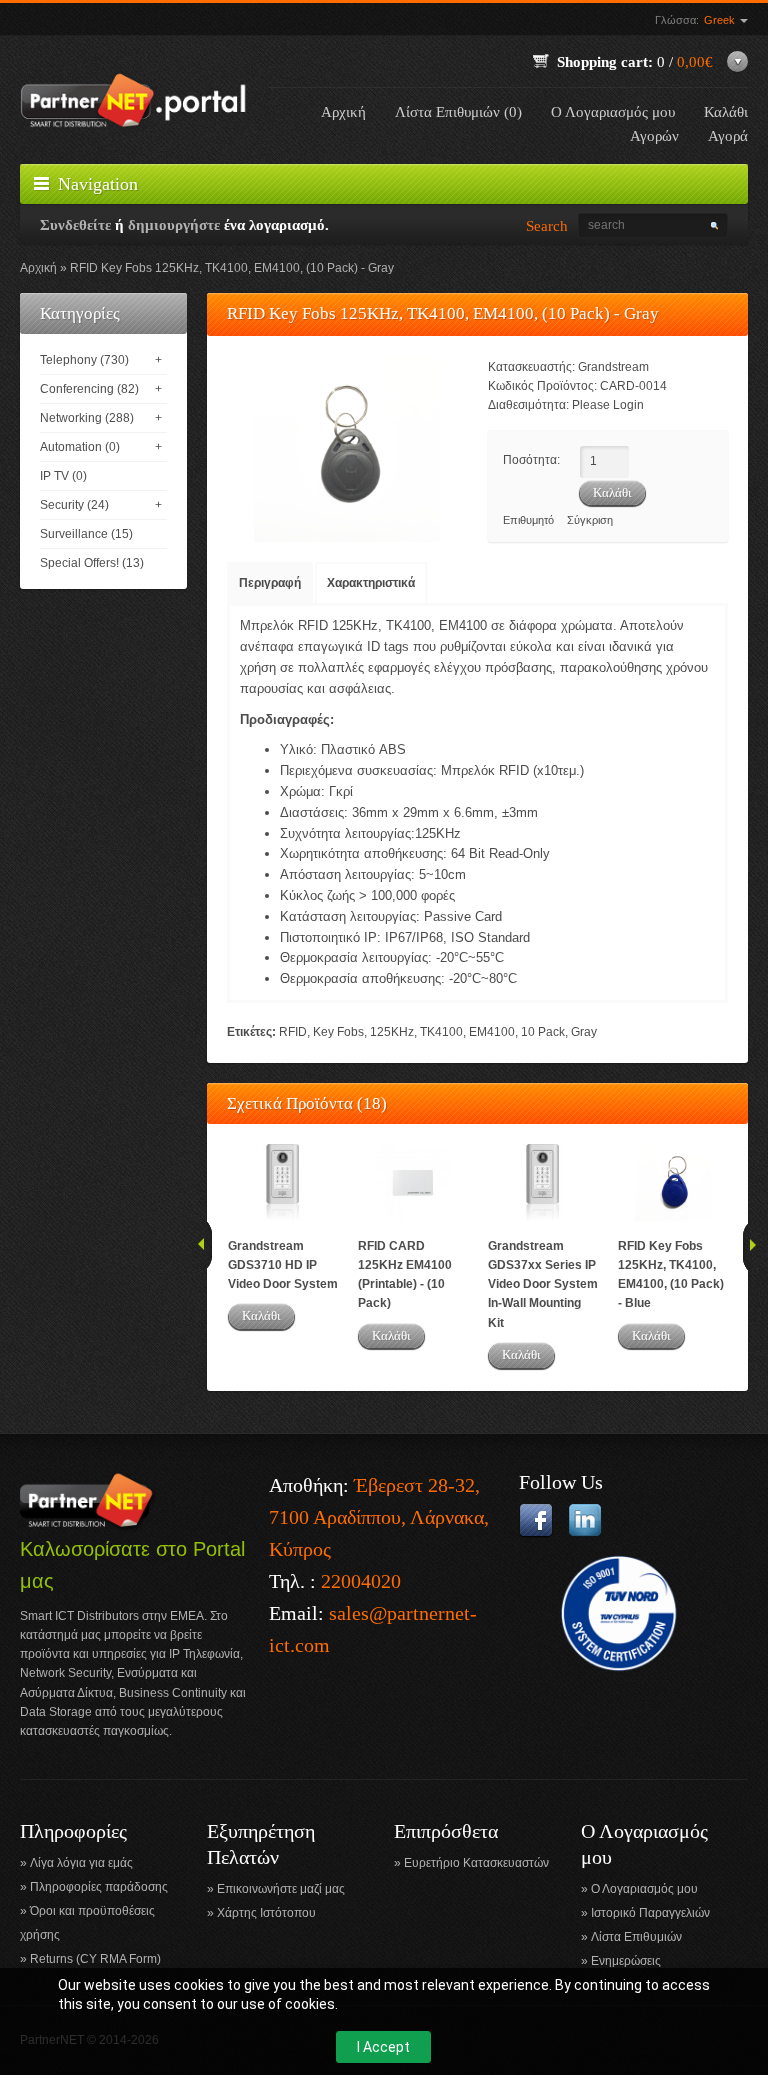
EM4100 (492, 1032)
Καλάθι (261, 1315)
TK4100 (441, 1032)
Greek (721, 20)
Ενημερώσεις (626, 1961)
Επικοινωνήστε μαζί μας (281, 1889)
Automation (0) (80, 447)
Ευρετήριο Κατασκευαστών (476, 1863)
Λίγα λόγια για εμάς (81, 1863)
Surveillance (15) (86, 534)
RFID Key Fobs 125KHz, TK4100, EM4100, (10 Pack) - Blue (671, 1275)
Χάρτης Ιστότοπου (266, 1913)
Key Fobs (338, 1032)
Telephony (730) (84, 360)
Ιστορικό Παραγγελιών (650, 1913)
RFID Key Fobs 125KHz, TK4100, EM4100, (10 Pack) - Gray (232, 268)
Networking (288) (87, 418)
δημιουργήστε (174, 225)
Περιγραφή (270, 583)
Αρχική (343, 112)
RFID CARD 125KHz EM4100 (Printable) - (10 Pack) (405, 1275)
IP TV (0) (63, 476)
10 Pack (543, 1032)
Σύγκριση (590, 520)
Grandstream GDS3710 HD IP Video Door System (283, 1265)
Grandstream (613, 367)
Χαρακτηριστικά (371, 583)
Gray (584, 1032)
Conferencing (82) (89, 389)
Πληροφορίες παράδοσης (99, 1887)
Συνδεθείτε (75, 225)
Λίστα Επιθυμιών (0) (458, 112)
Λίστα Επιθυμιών (636, 1937)
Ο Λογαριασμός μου (613, 112)
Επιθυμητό (528, 520)
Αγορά (728, 136)
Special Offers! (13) (92, 563)
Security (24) (74, 505)
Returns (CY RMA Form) (95, 1959)
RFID (293, 1032)
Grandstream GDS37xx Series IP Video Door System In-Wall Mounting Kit (543, 1284)
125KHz (392, 1032)
